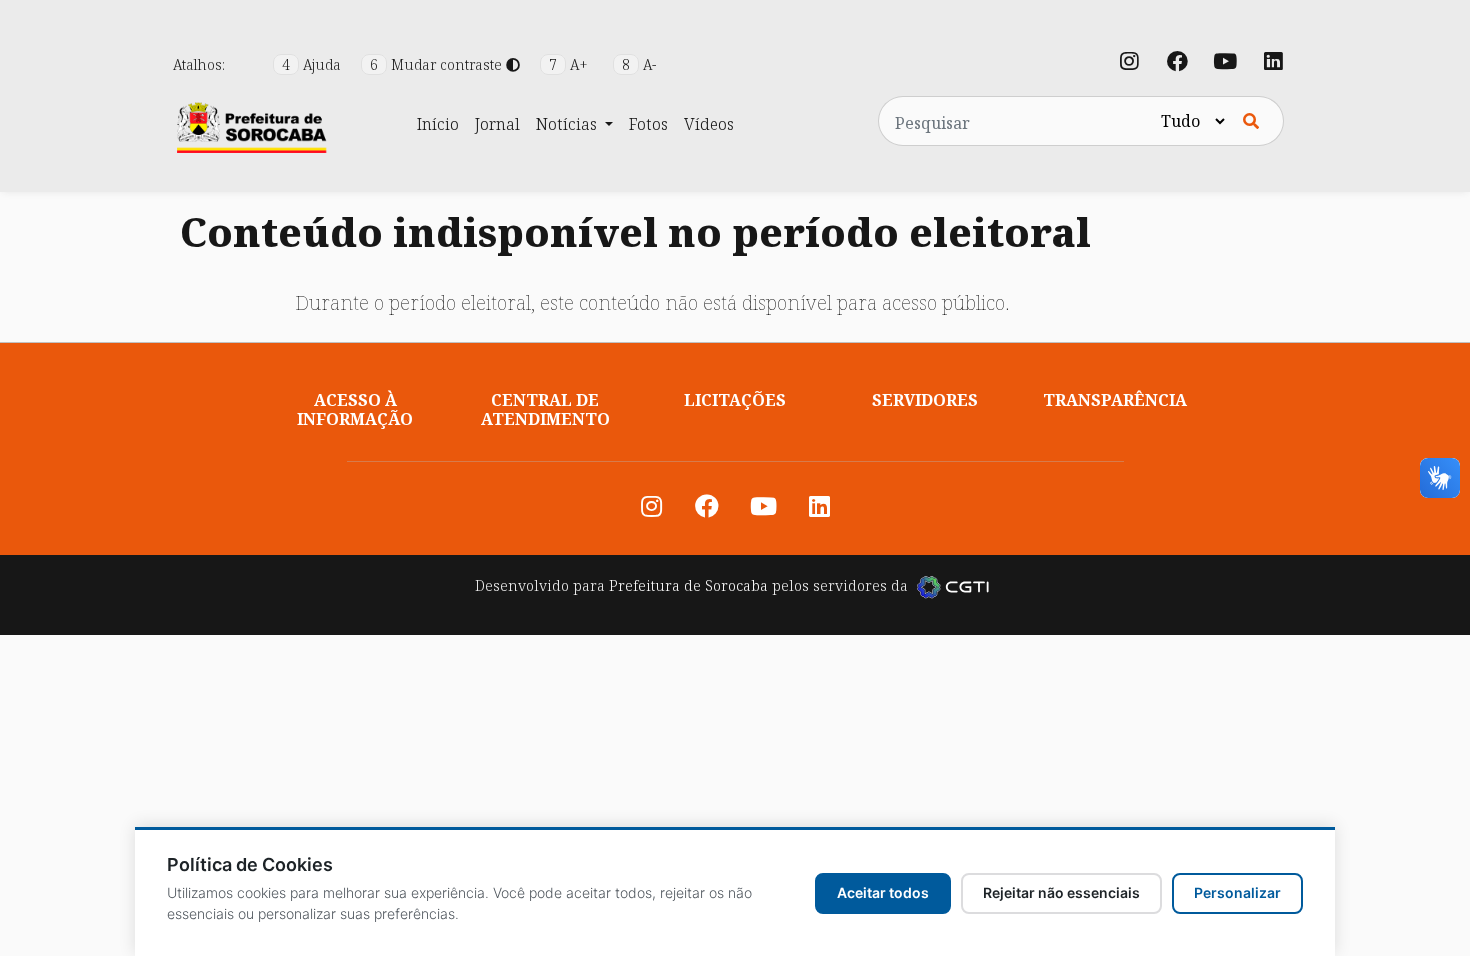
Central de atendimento (545, 409)
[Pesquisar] (1251, 121)
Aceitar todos (883, 892)
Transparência (1115, 400)
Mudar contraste (438, 64)
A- (639, 64)
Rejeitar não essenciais (1061, 892)
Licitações (735, 400)
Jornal (497, 124)
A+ (570, 64)
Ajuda (313, 64)
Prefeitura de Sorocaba (688, 585)
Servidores (925, 400)
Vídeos (709, 124)
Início (438, 124)
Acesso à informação (355, 409)
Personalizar (1237, 892)
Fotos (648, 124)
